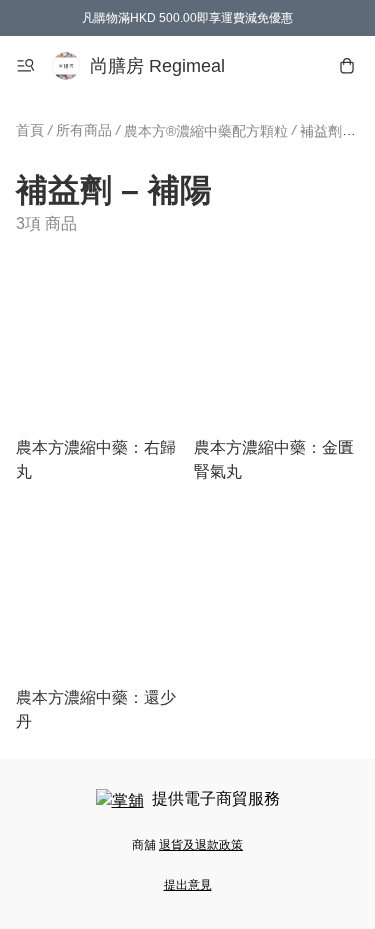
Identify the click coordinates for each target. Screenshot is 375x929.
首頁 (30, 130)
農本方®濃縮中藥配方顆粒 (206, 131)
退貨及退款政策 (201, 845)
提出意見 (188, 885)
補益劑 (321, 131)
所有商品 (84, 130)
